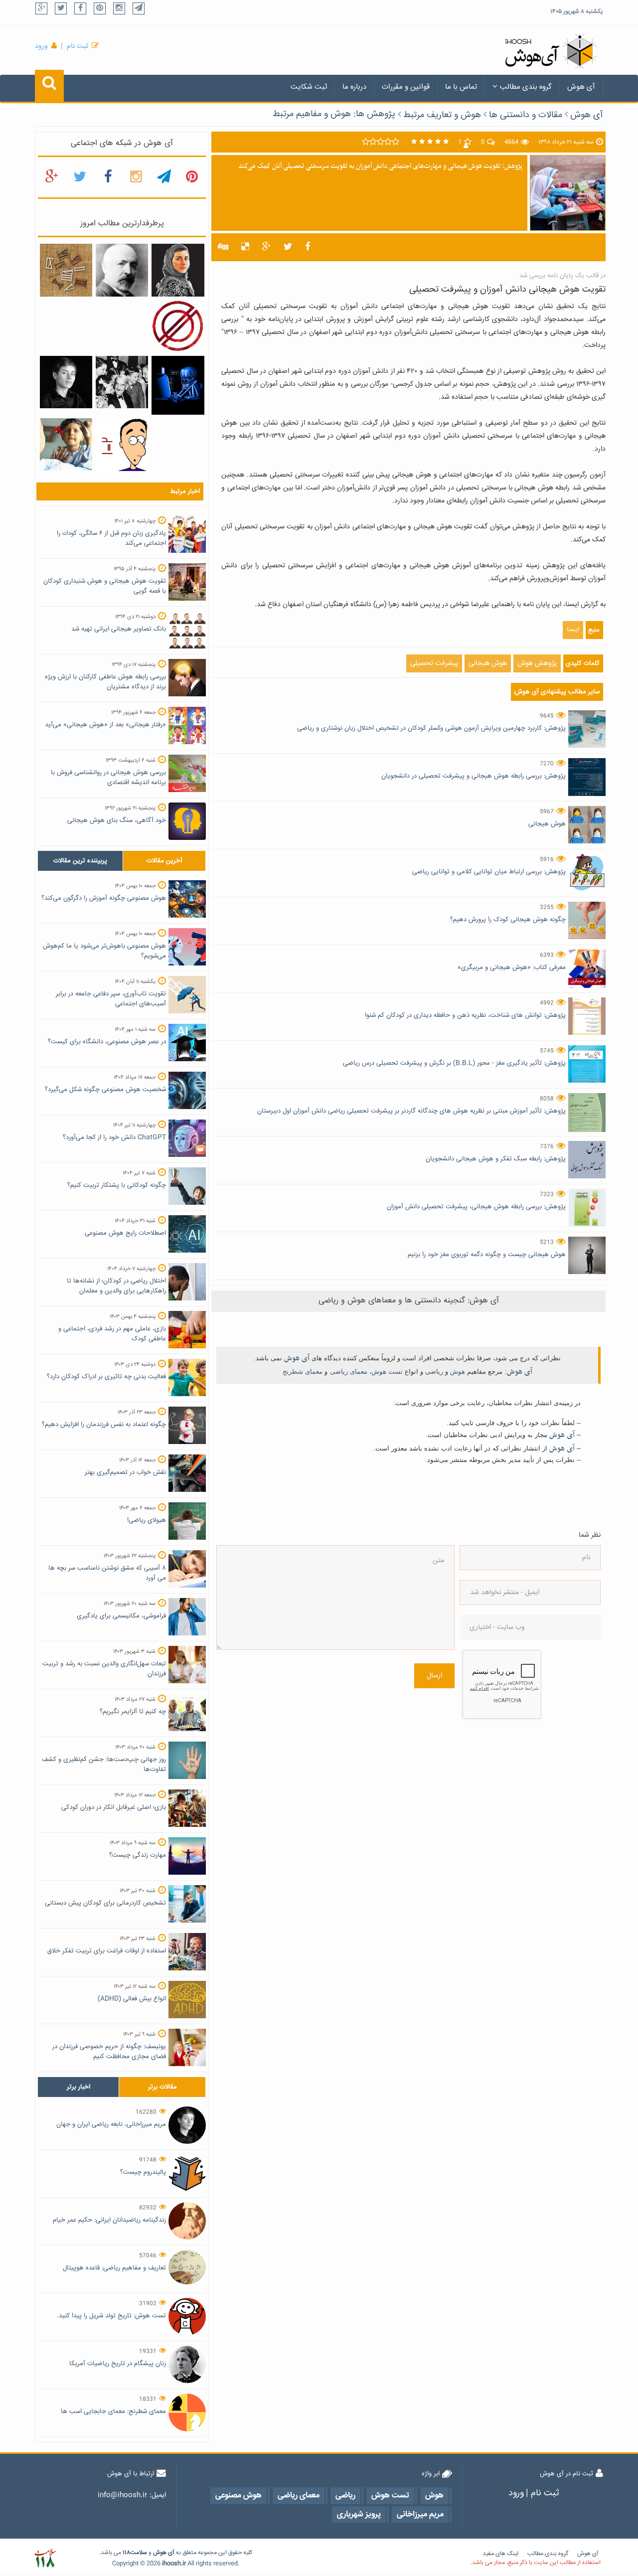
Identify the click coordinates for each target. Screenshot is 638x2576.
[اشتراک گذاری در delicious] (245, 247)
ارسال (434, 1676)
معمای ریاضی (349, 1371)
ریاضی (434, 1371)
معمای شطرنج (303, 1371)
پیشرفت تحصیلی (434, 663)
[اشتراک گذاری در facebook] (308, 247)
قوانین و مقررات (406, 87)
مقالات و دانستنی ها (526, 115)
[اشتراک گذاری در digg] (223, 247)
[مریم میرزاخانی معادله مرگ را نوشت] (178, 271)
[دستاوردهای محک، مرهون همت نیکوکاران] (66, 445)
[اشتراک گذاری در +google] (266, 247)
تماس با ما (461, 87)
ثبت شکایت (309, 87)
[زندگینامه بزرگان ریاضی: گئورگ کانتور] (122, 271)
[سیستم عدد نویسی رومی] (66, 271)
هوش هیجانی (488, 663)
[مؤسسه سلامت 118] (45, 2558)
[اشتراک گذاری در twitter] (288, 247)
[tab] (80, 861)
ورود (41, 46)
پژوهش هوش (537, 663)
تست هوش (387, 1371)
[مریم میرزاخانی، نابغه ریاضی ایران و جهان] (66, 382)
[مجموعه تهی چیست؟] (178, 326)
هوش (458, 1371)
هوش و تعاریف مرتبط (442, 115)
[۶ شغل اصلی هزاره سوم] (178, 386)
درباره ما (354, 87)
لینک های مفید (500, 2554)
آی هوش (581, 87)
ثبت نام (78, 46)
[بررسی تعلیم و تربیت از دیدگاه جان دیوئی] (122, 382)
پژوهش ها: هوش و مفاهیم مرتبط (334, 114)
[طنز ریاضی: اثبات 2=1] (122, 445)
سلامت (139, 2553)
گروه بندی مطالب (526, 87)
